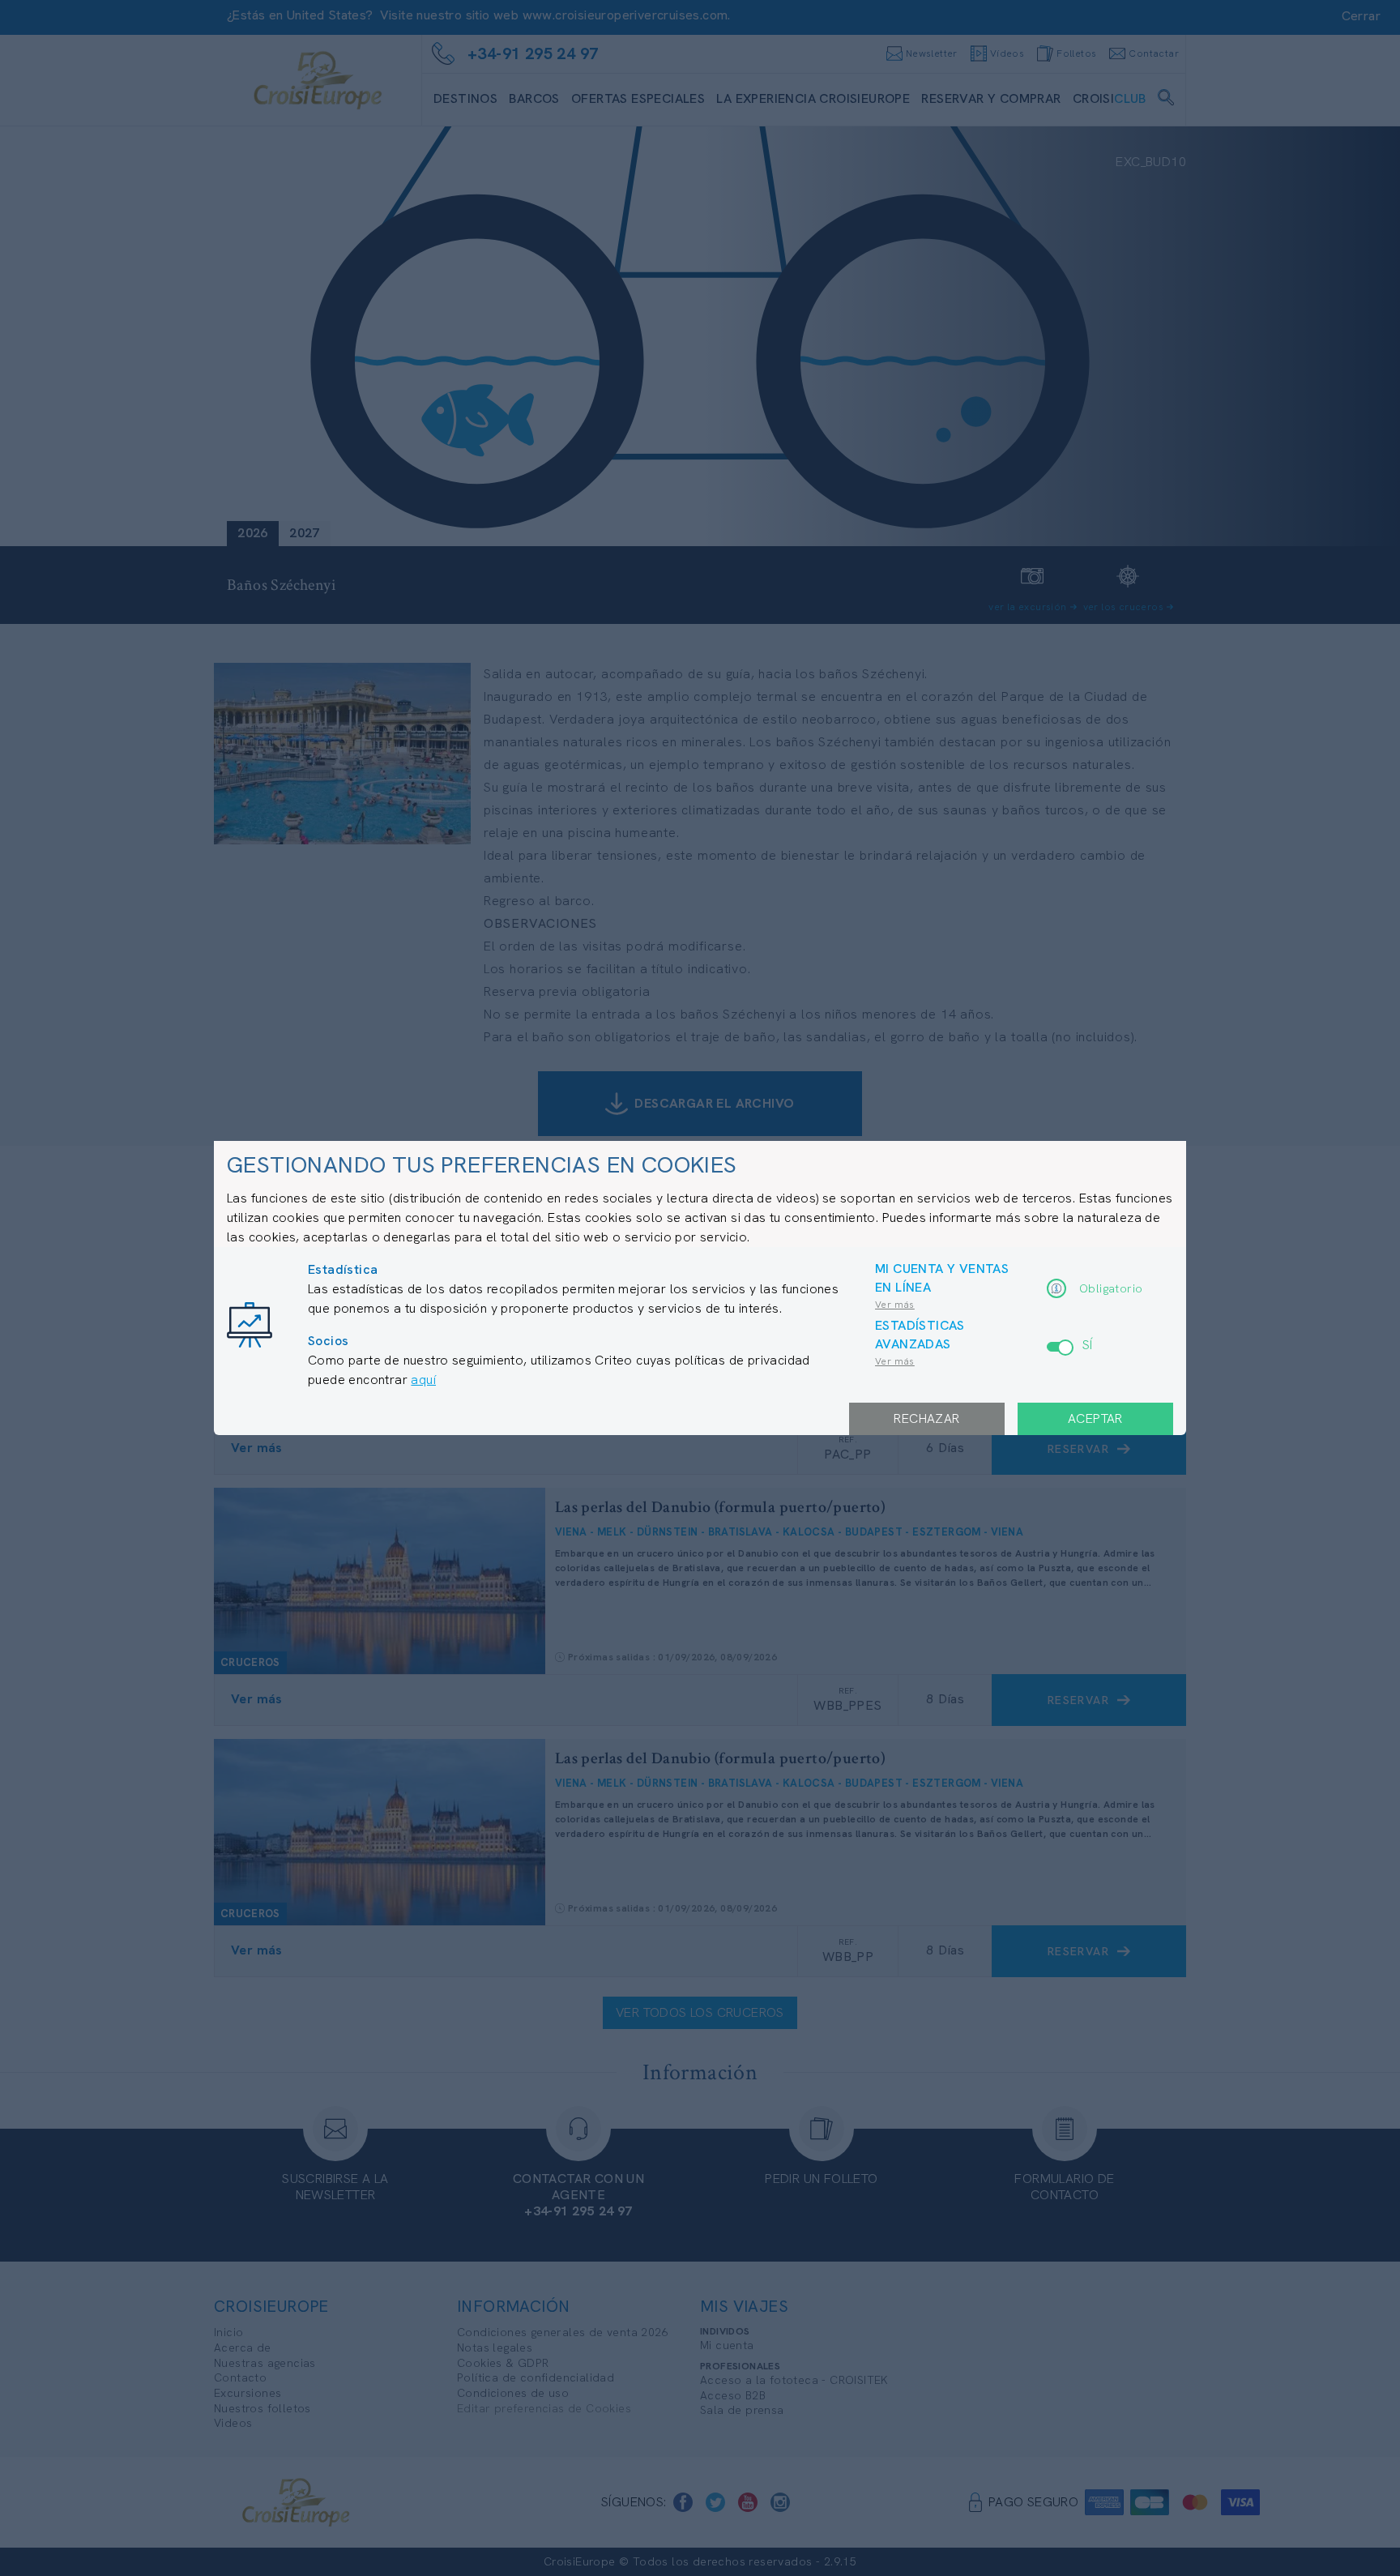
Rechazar (926, 1418)
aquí (423, 1380)
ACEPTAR (1095, 1418)
